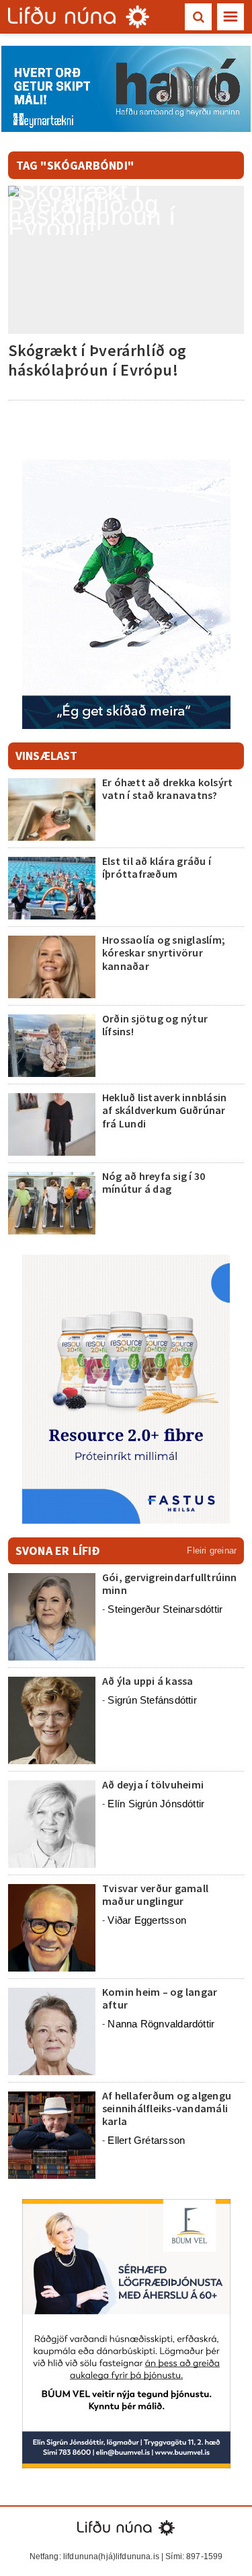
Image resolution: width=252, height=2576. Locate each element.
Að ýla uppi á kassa (148, 1681)
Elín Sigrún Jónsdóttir (156, 1804)
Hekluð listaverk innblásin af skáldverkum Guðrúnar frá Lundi (164, 1110)
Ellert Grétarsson (146, 2140)
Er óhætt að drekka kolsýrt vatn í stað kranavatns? (167, 789)
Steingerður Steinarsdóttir (165, 1609)
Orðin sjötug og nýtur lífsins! (155, 1025)
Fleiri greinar (212, 1551)
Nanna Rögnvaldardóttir (161, 2024)
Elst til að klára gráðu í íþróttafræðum (157, 867)
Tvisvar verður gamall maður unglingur (155, 1894)
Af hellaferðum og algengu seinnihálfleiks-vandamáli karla (167, 2108)
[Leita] (198, 17)
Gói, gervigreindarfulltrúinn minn (170, 1583)
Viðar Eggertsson (147, 1920)
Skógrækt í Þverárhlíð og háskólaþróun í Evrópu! (97, 360)
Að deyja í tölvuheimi (154, 1784)
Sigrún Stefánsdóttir (152, 1700)
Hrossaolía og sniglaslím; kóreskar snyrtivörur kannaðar (164, 952)
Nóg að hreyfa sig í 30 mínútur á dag (154, 1182)
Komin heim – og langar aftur (160, 1998)
